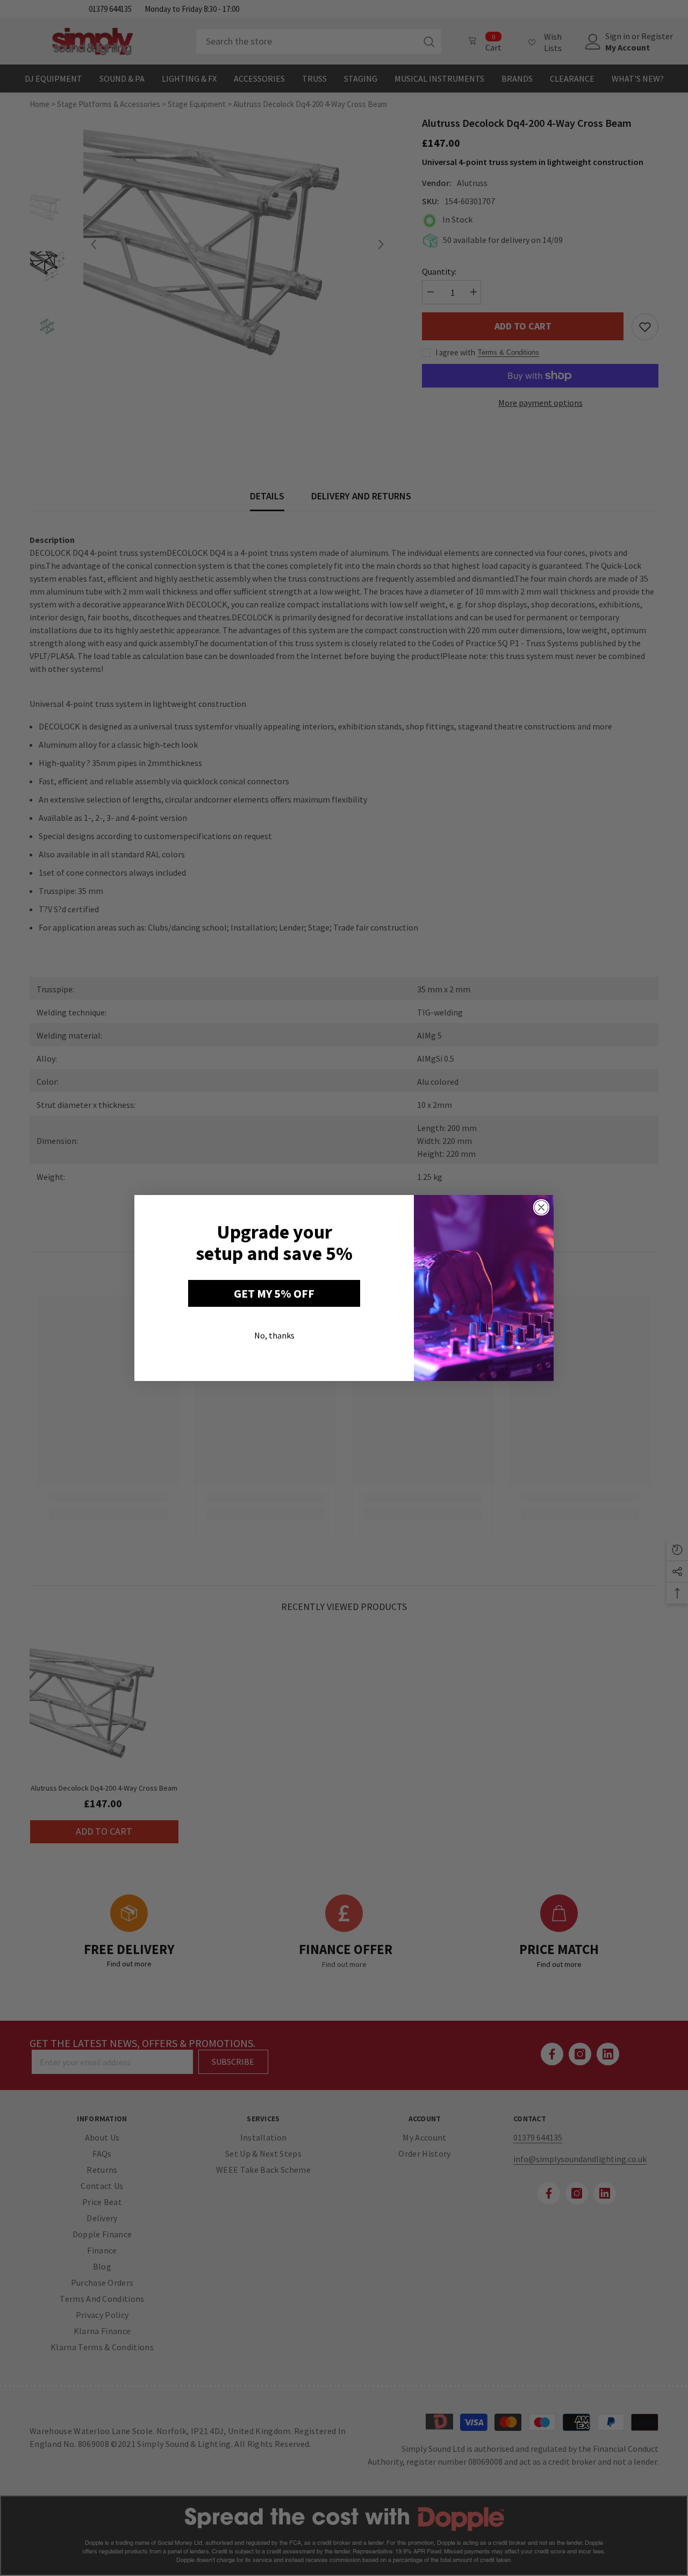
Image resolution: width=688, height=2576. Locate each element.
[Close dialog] (541, 1207)
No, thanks (274, 1335)
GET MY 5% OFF (274, 1293)
